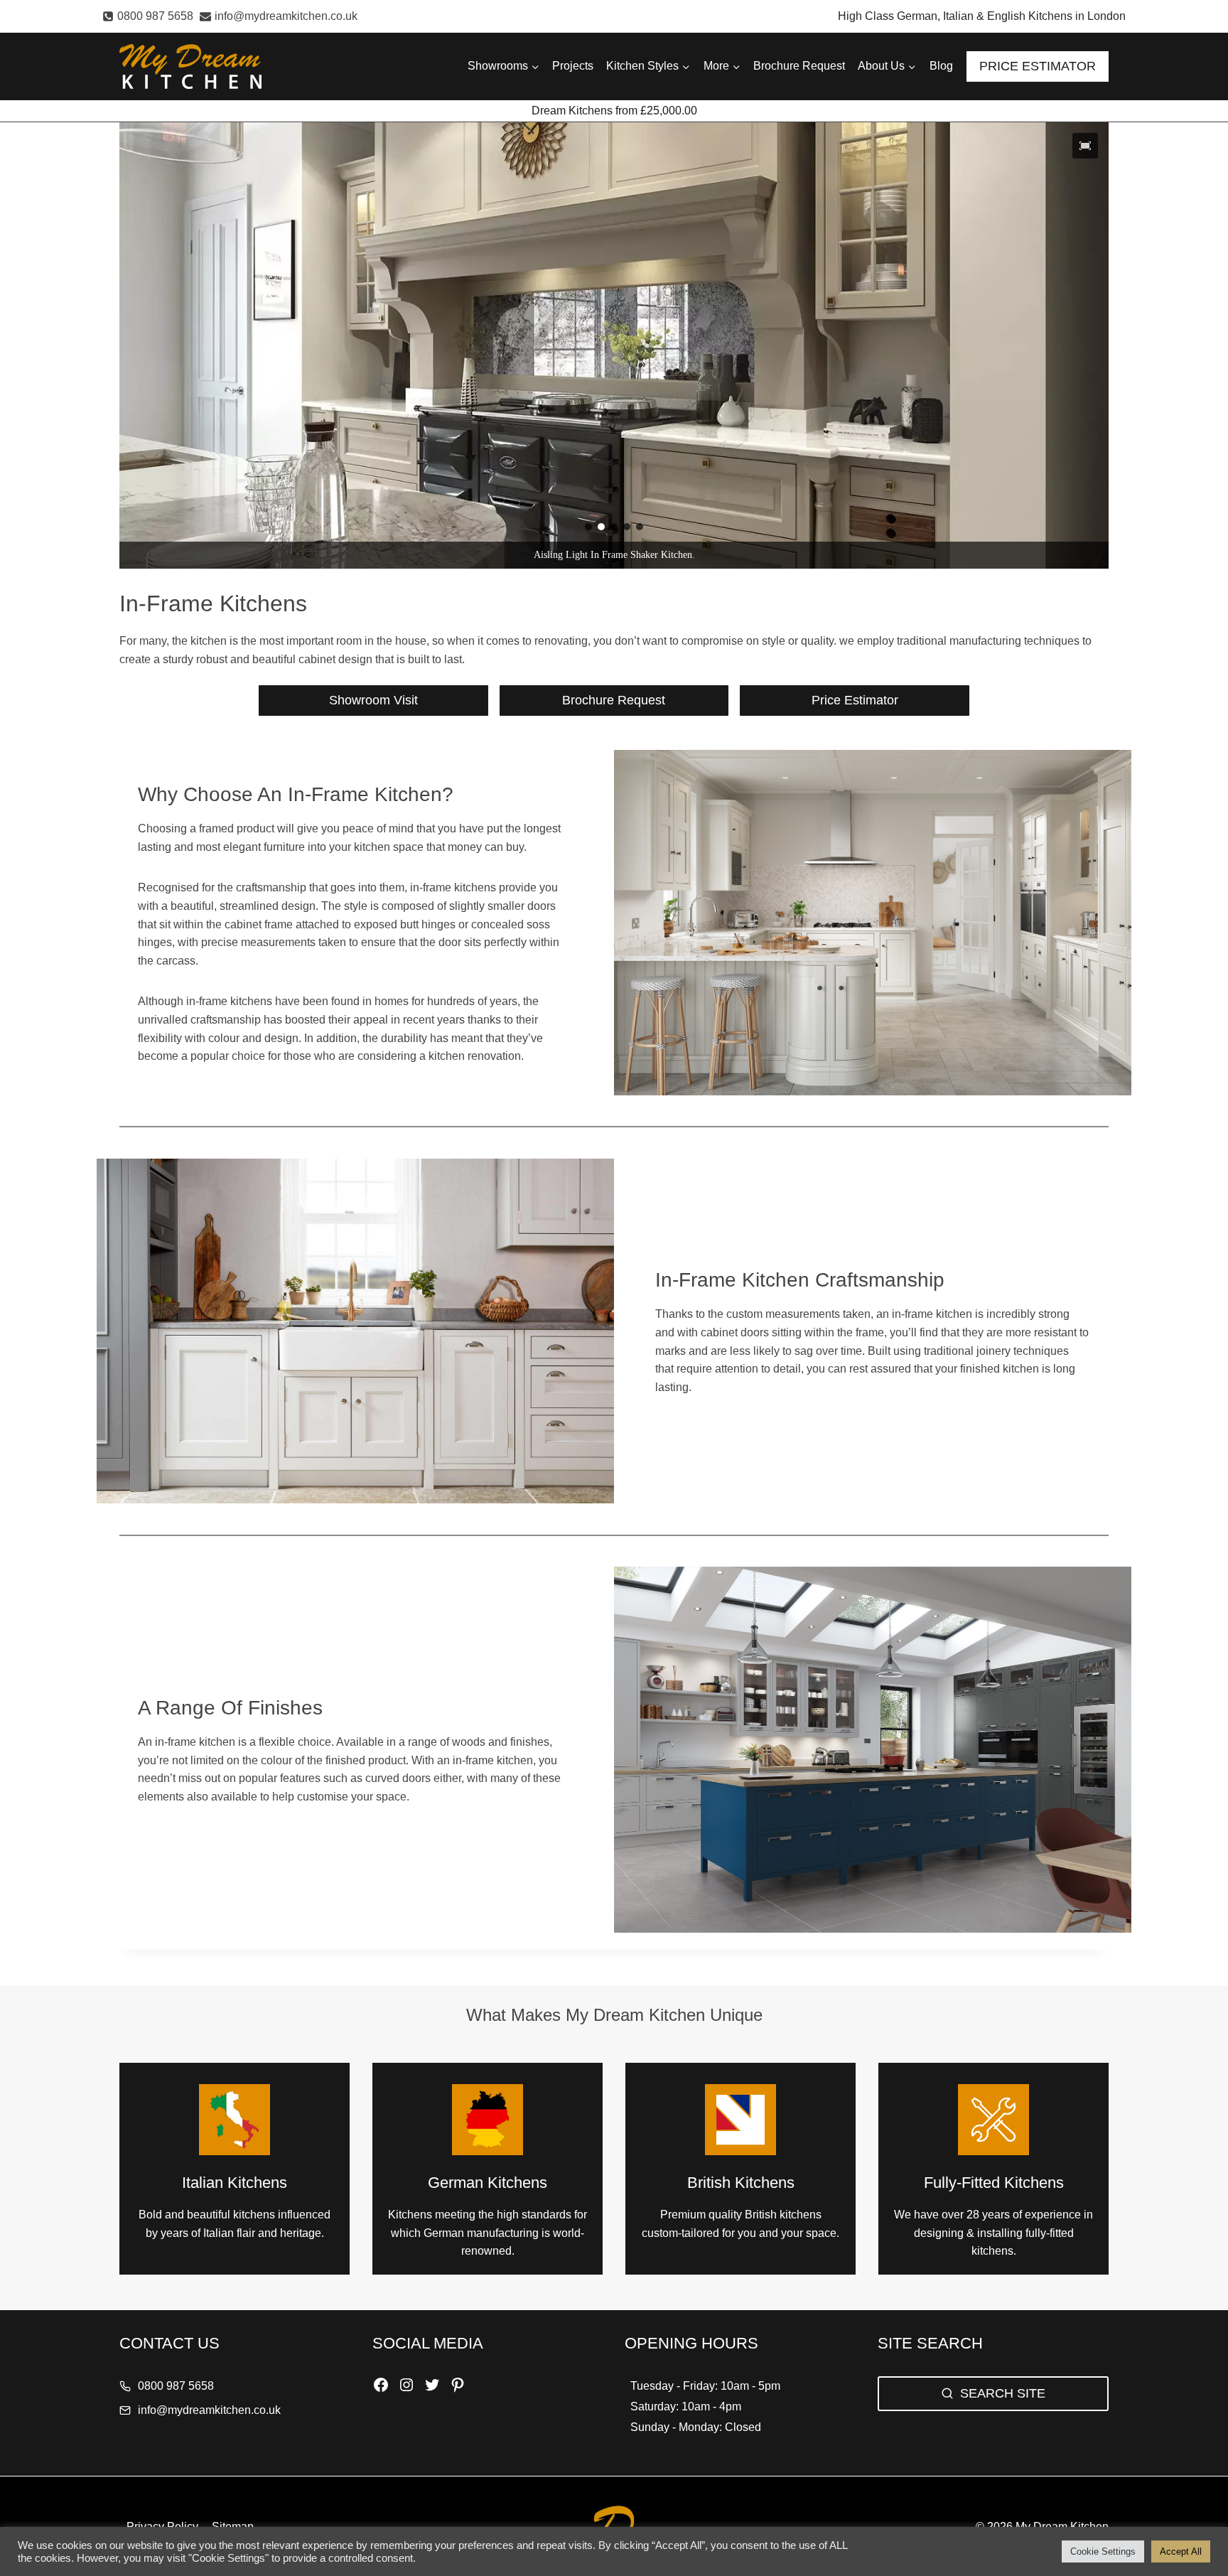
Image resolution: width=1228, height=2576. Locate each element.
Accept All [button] (1181, 2551)
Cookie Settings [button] (1103, 2551)
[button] (1085, 146)
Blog (941, 66)
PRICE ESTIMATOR (1038, 66)
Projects (573, 66)
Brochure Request (799, 66)
